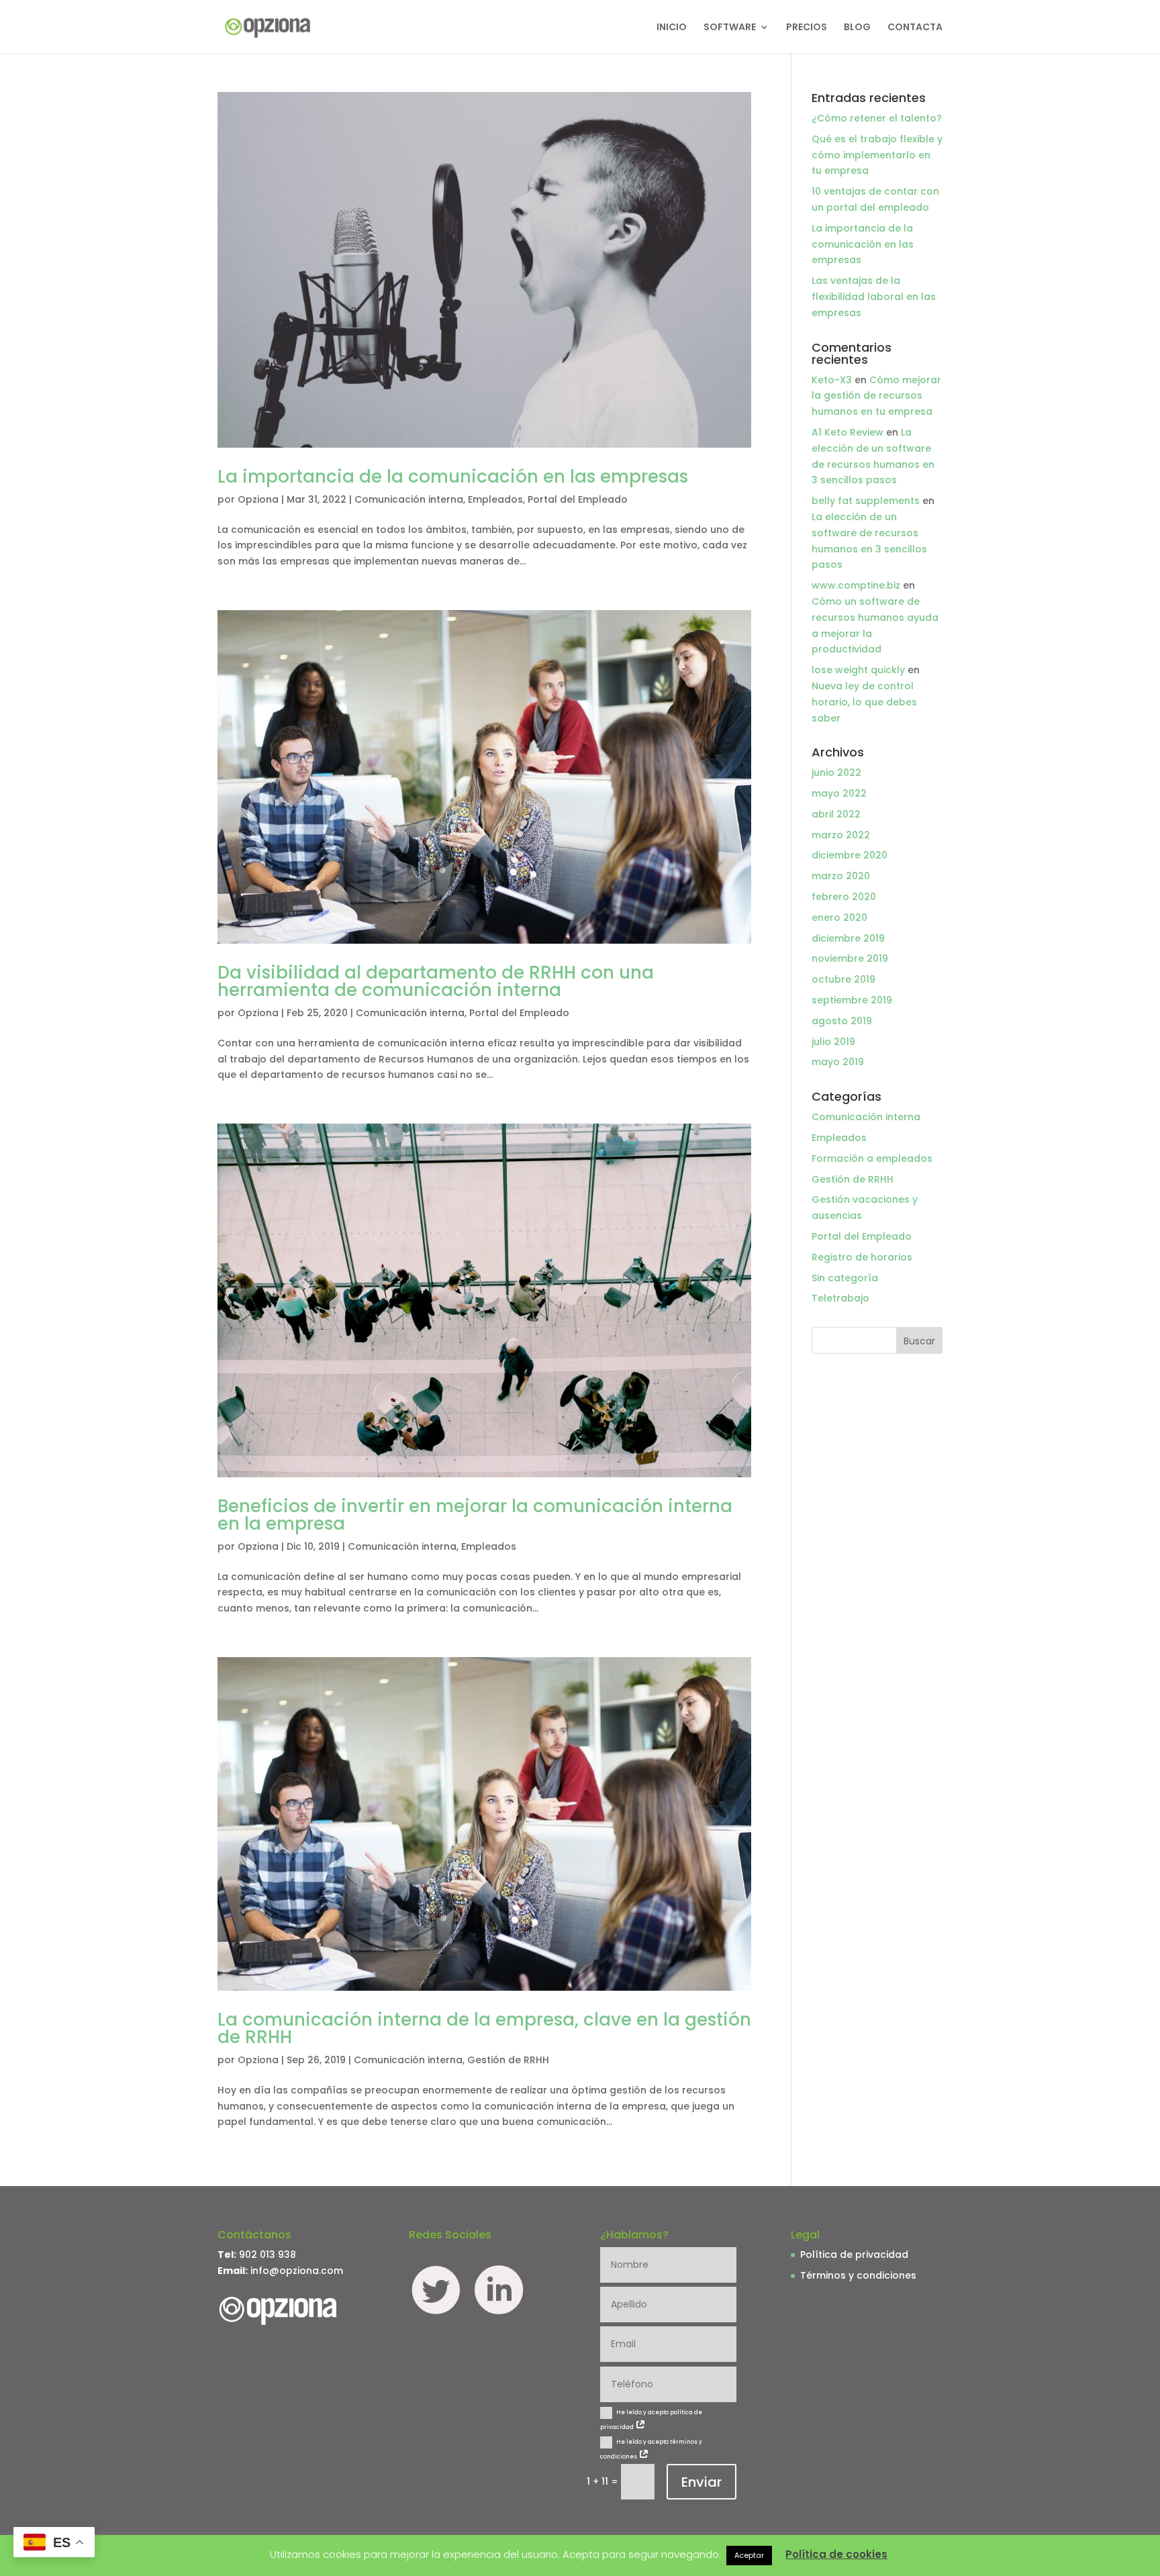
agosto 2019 (842, 1021)
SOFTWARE (730, 28)
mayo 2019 (838, 1062)
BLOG (857, 28)
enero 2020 (839, 918)
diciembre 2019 (848, 938)
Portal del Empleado (578, 499)
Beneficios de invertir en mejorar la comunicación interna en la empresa (475, 1515)
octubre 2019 (843, 979)
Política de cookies (836, 2554)
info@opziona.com (297, 2271)
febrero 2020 (844, 897)
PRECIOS (807, 28)
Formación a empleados (872, 1158)
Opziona (258, 499)
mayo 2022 (839, 793)
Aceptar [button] (749, 2555)
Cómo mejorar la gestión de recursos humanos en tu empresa (876, 396)
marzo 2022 (841, 835)
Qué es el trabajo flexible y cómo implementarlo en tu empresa (877, 155)
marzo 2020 (841, 876)
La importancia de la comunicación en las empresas (453, 477)
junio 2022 (836, 773)
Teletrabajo (840, 1298)
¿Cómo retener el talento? (877, 118)
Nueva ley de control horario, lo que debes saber (864, 702)
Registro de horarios (862, 1257)
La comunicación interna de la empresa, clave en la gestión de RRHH (484, 2028)
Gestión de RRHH (508, 2060)
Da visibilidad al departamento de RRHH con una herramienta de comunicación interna (436, 981)
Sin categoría (845, 1278)
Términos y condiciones (858, 2275)
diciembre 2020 (850, 855)
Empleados (495, 499)
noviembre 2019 (850, 958)
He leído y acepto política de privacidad (651, 2420)
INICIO (672, 28)
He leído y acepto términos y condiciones (651, 2449)
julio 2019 (833, 1042)
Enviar (702, 2482)
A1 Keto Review (848, 432)
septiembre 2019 (852, 1000)
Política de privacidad (854, 2255)
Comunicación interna (409, 499)
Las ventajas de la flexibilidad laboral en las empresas (874, 297)
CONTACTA (915, 28)
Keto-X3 (832, 380)
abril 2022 (836, 814)
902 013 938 (268, 2255)
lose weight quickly (858, 670)
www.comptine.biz (856, 585)
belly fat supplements (866, 501)
